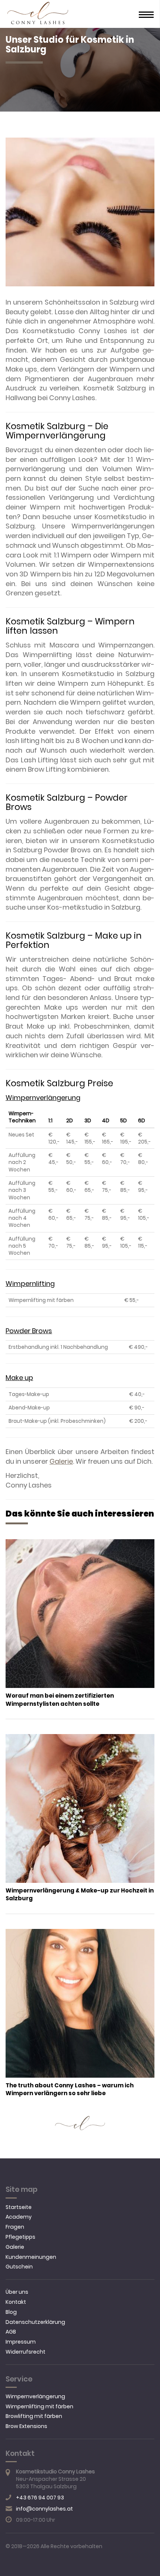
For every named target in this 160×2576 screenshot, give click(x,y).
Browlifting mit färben (34, 2416)
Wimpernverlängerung (35, 2396)
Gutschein (19, 2267)
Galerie (61, 1461)
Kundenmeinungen (31, 2257)
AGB (11, 2332)
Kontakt (16, 2302)
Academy (19, 2217)
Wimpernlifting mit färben (39, 2406)
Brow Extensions (26, 2426)
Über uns (17, 2292)
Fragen (15, 2227)
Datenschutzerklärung (35, 2322)
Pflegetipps (20, 2237)
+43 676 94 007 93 (40, 2498)
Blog (11, 2312)
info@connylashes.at (44, 2509)
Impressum (21, 2342)
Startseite (19, 2207)
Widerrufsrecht (25, 2352)
